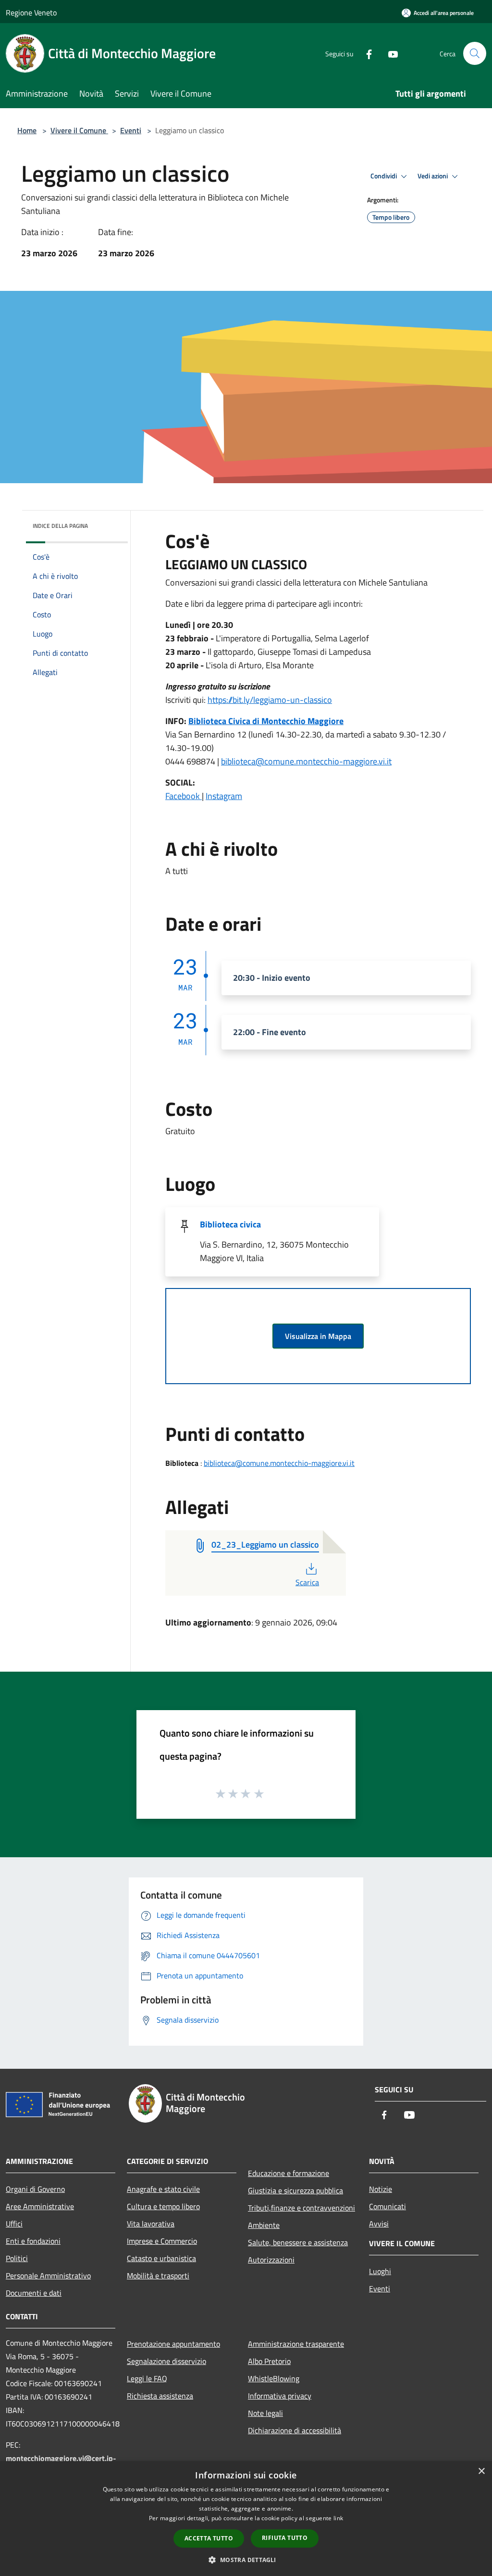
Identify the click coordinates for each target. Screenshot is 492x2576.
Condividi (384, 176)
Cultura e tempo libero (163, 2206)
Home (27, 130)
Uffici (14, 2224)
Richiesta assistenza (160, 2396)
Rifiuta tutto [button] (285, 2538)
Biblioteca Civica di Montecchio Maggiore (266, 721)
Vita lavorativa (151, 2224)
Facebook (184, 796)
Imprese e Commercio (162, 2241)
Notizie (381, 2189)
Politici (17, 2258)
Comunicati (387, 2206)
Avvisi (379, 2224)
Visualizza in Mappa (318, 1336)
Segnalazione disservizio (166, 2361)
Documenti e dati (34, 2293)
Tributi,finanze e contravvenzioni (301, 2208)
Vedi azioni (433, 176)
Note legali (265, 2413)
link (338, 2518)
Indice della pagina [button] (60, 526)
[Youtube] (389, 53)
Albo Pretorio (269, 2361)
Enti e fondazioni (33, 2241)
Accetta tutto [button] (209, 2538)
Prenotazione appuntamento (173, 2344)
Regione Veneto (31, 13)
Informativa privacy (280, 2396)
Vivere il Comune (79, 130)
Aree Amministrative (40, 2206)
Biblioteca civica (230, 1224)
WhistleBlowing (274, 2378)
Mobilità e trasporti (158, 2276)
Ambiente (264, 2225)
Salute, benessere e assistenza (298, 2242)
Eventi (131, 130)
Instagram (224, 796)
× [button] (481, 2471)
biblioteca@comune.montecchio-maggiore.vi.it (306, 761)
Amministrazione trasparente (296, 2344)
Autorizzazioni (271, 2260)
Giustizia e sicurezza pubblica (295, 2190)
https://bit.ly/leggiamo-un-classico (270, 700)
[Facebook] (365, 53)
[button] (246, 2560)
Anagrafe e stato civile (163, 2189)
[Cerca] (475, 53)
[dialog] (246, 2519)
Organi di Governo (35, 2189)
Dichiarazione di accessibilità (295, 2430)
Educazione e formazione (289, 2173)
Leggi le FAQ (147, 2378)
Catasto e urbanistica (161, 2258)
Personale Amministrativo (48, 2276)
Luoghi (380, 2271)
